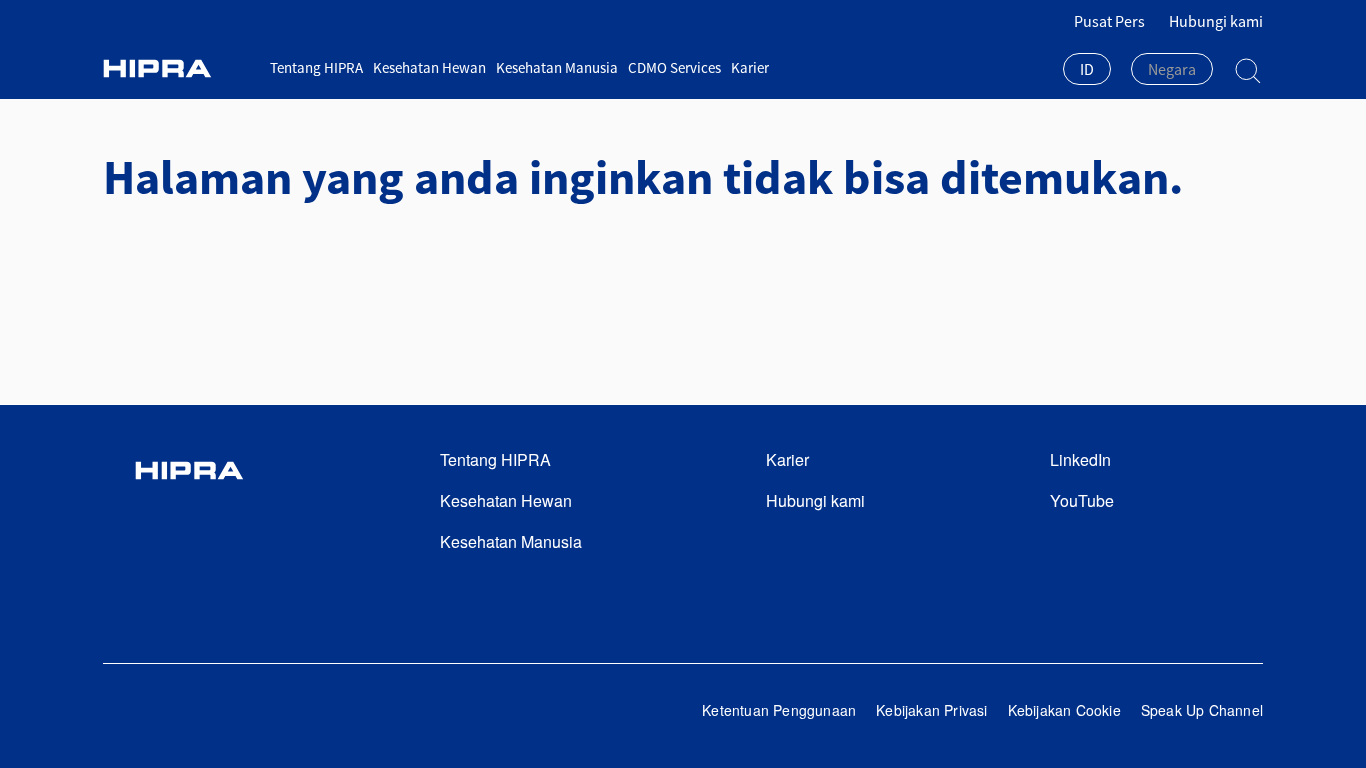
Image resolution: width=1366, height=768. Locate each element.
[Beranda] (179, 68)
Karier (750, 67)
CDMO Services (674, 67)
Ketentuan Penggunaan (779, 710)
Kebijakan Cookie (1064, 710)
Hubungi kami (1216, 21)
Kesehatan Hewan (429, 67)
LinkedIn (1080, 459)
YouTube (1082, 500)
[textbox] (1172, 69)
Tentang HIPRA (316, 67)
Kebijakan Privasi (931, 710)
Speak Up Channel (1202, 710)
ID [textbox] (1087, 69)
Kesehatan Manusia (557, 67)
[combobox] (1087, 71)
